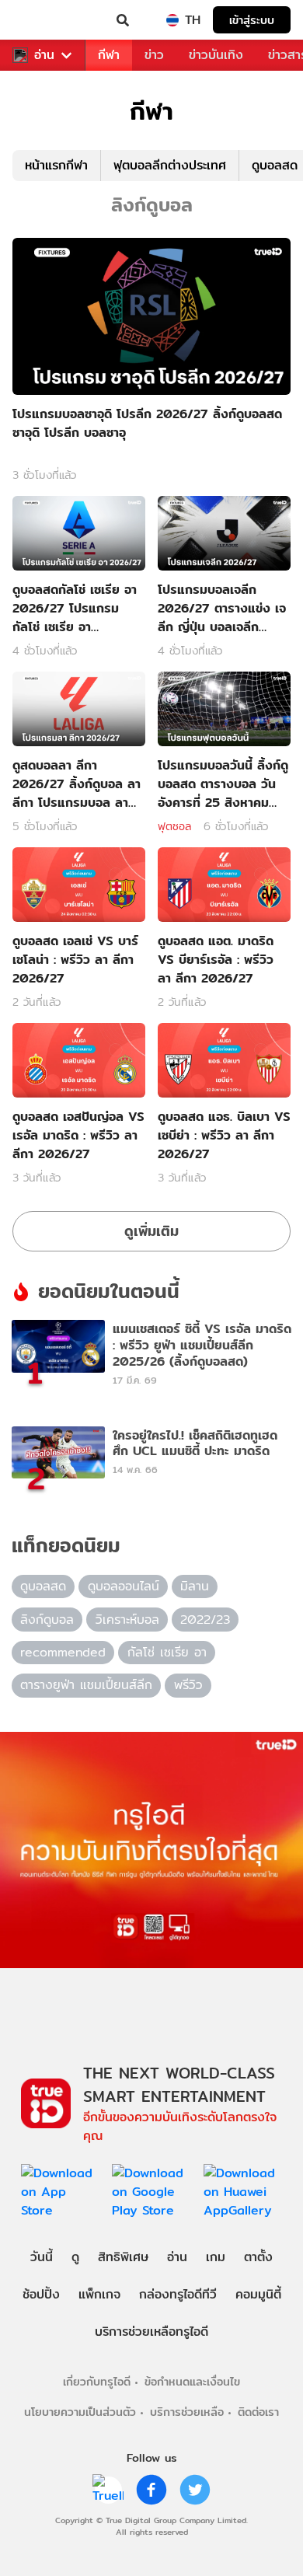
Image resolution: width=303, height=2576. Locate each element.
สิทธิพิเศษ (123, 2257)
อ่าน (44, 55)
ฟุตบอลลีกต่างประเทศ (170, 165)
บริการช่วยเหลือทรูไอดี (151, 2332)
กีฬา (109, 55)
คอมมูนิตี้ (258, 2294)
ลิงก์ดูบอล (47, 1620)
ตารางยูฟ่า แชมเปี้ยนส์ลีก (86, 1685)
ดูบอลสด (43, 1586)
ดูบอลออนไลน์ (124, 1586)
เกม (216, 2257)
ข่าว (154, 55)
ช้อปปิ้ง (41, 2294)
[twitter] (195, 2490)
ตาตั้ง (258, 2257)
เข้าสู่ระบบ (252, 20)
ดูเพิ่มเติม (151, 1231)
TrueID (44, 20)
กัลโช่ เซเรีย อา (167, 1652)
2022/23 (205, 1620)
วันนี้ (42, 2257)
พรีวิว (188, 1685)
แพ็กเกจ (99, 2294)
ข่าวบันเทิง (216, 55)
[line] (108, 2490)
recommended (63, 1652)
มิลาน (195, 1586)
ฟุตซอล (174, 826)
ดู (75, 2257)
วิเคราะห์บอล (127, 1620)
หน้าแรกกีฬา (56, 165)
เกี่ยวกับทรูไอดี (97, 2381)
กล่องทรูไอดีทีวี (178, 2294)
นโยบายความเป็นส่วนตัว (80, 2412)
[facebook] (151, 2490)
